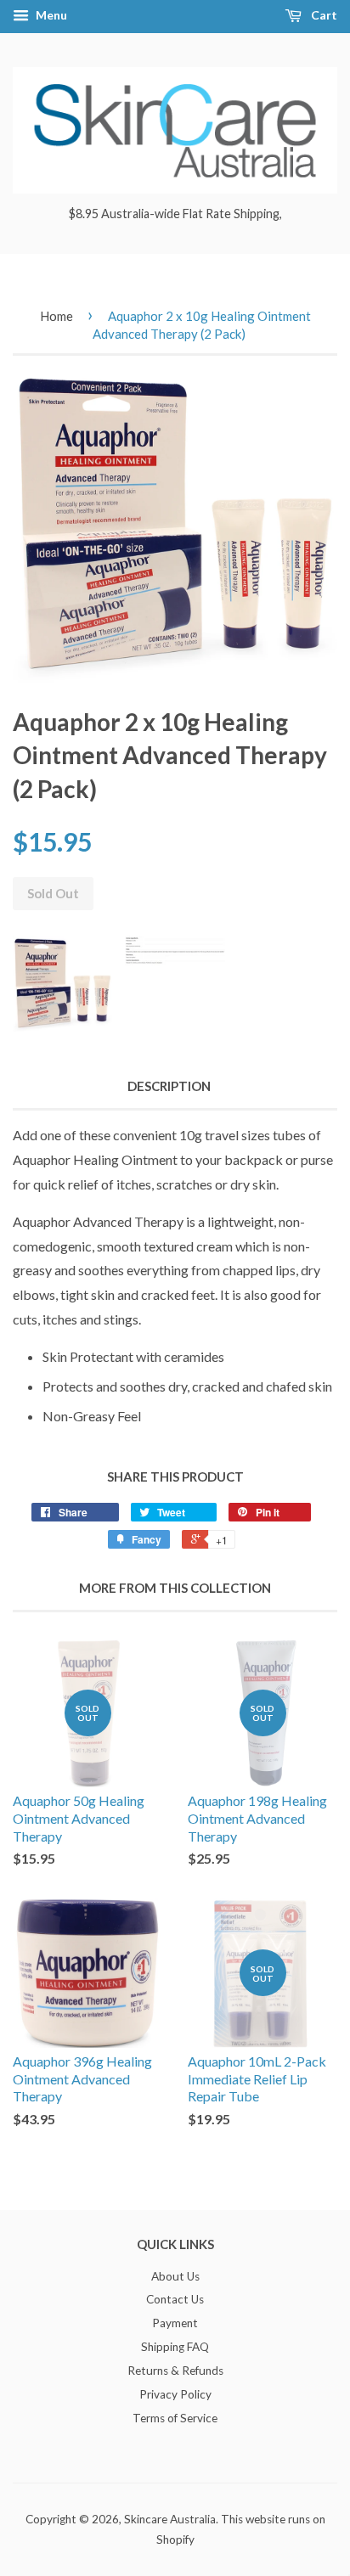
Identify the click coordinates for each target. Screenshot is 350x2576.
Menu (50, 15)
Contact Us (175, 2299)
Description (169, 1086)
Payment (175, 2323)
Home (56, 316)
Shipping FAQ (175, 2347)
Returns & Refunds (175, 2371)
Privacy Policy (175, 2394)
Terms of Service (175, 2418)
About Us (175, 2276)
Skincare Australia (170, 2519)
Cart (323, 15)
